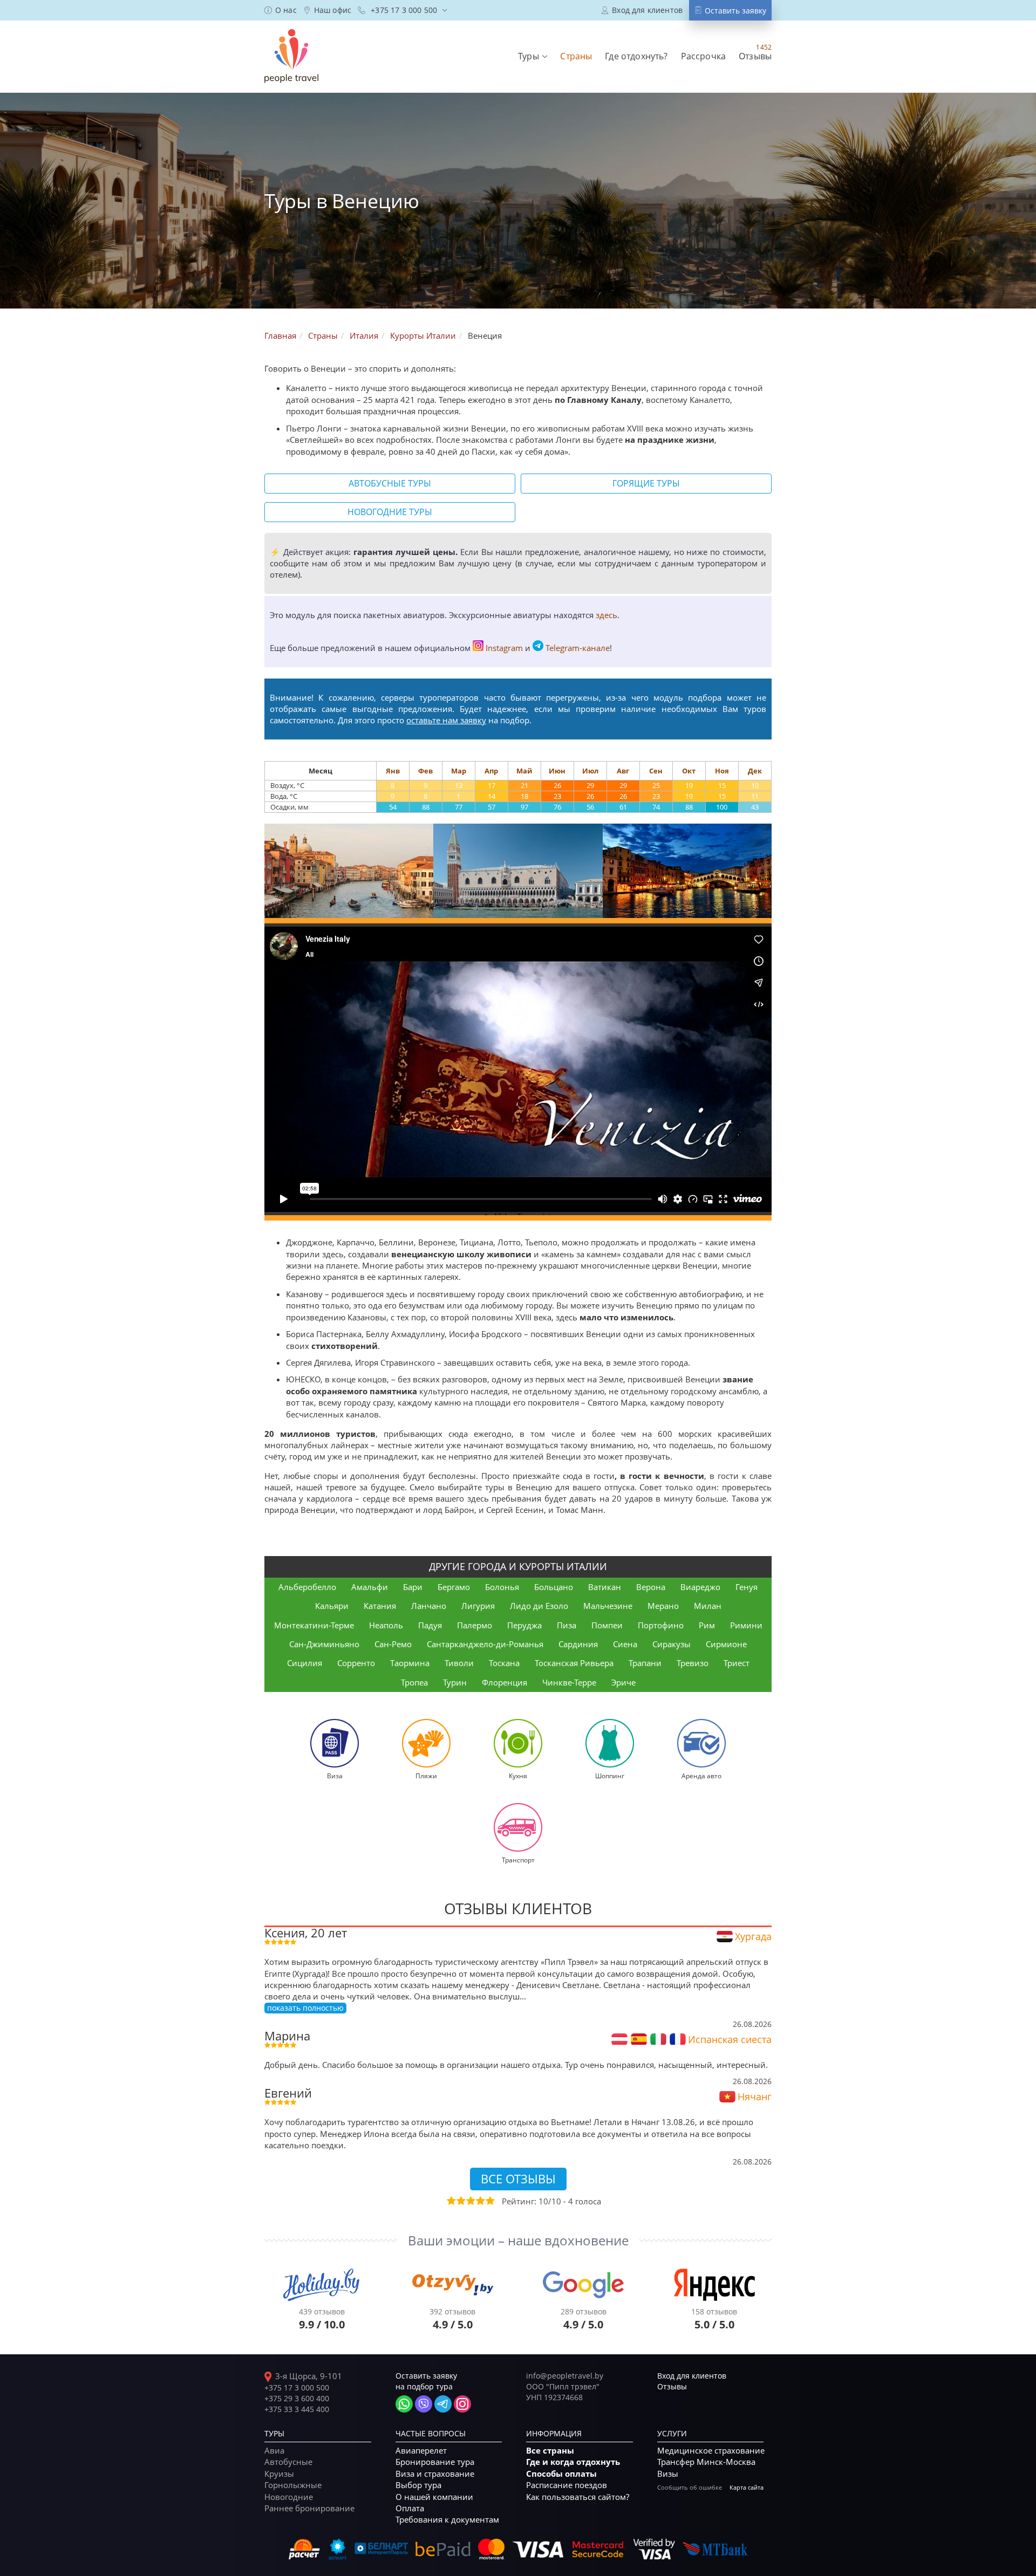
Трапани (645, 1663)
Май (524, 771)
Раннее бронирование (309, 2508)
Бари (413, 1587)
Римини (746, 1625)
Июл (590, 771)
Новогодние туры (390, 512)
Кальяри (332, 1606)
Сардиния (578, 1644)
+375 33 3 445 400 (297, 2409)
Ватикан (605, 1587)
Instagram (504, 648)
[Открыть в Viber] (424, 2404)
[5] (489, 2201)
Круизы (279, 2474)
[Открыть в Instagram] (462, 2404)
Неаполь (386, 1625)
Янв (393, 771)
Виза (335, 1776)
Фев (425, 771)
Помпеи (607, 1625)
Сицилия (305, 1663)
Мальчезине (608, 1606)
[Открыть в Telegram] (443, 2404)
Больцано (554, 1587)
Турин (455, 1682)
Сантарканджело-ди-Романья (485, 1644)
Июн (557, 771)
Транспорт (518, 1860)
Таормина (410, 1663)
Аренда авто (701, 1776)
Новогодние (289, 2497)
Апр (491, 771)
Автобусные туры (390, 483)
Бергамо (454, 1587)
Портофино (661, 1625)
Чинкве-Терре (569, 1682)
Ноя (722, 771)
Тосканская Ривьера (574, 1663)
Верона (651, 1587)
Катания (380, 1606)
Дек (755, 771)
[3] (470, 2201)
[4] (480, 2201)
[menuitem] (281, 10)
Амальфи (370, 1587)
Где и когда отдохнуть (573, 2462)
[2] (460, 2201)
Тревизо (693, 1663)
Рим (707, 1625)
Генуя (747, 1587)
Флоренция (505, 1682)
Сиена (625, 1644)
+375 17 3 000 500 (297, 2387)
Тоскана (504, 1663)
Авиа (274, 2450)
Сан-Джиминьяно (324, 1644)
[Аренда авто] (701, 1743)
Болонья (502, 1587)
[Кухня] (518, 1743)
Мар (459, 771)
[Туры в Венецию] (349, 871)
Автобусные (288, 2462)
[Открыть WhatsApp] (404, 2404)
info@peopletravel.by (565, 2376)
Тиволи (459, 1663)
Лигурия (478, 1606)
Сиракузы (672, 1644)
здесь (606, 615)
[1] (451, 2201)
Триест (737, 1663)
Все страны (550, 2451)
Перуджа (524, 1625)
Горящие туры (646, 483)
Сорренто (356, 1663)
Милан (708, 1606)
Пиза (567, 1625)
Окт (689, 771)
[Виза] (335, 1743)
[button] (533, 56)
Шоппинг (610, 1776)
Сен (656, 771)
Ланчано (429, 1606)
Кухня (518, 1776)
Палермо (475, 1625)
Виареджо (700, 1587)
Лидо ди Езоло (539, 1606)
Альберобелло (307, 1587)
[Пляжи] (426, 1743)
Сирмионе (726, 1644)
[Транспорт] (518, 1827)
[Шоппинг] (610, 1743)
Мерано (663, 1606)
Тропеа (414, 1682)
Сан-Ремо (393, 1644)
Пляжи (426, 1776)
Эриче (623, 1682)
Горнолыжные (293, 2485)
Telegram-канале (578, 648)
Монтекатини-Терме (314, 1625)
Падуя (430, 1625)
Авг (623, 771)
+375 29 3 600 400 (297, 2398)
